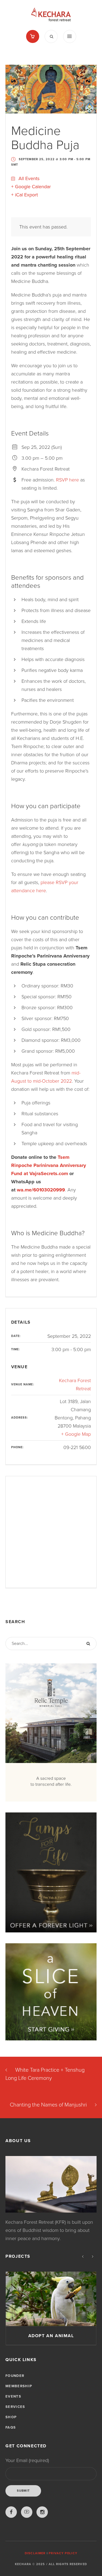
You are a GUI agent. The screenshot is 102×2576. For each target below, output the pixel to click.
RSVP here (67, 480)
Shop (11, 2417)
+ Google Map (76, 1434)
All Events (28, 178)
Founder (15, 2376)
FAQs (11, 2427)
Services (15, 2407)
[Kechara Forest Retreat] (51, 15)
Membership (19, 2386)
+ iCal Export (24, 195)
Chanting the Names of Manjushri (48, 2105)
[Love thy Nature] (51, 2299)
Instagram (42, 2512)
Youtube (27, 2512)
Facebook (11, 2512)
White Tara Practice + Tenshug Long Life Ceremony (45, 2074)
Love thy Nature (51, 2336)
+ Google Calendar (31, 187)
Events (13, 2396)
